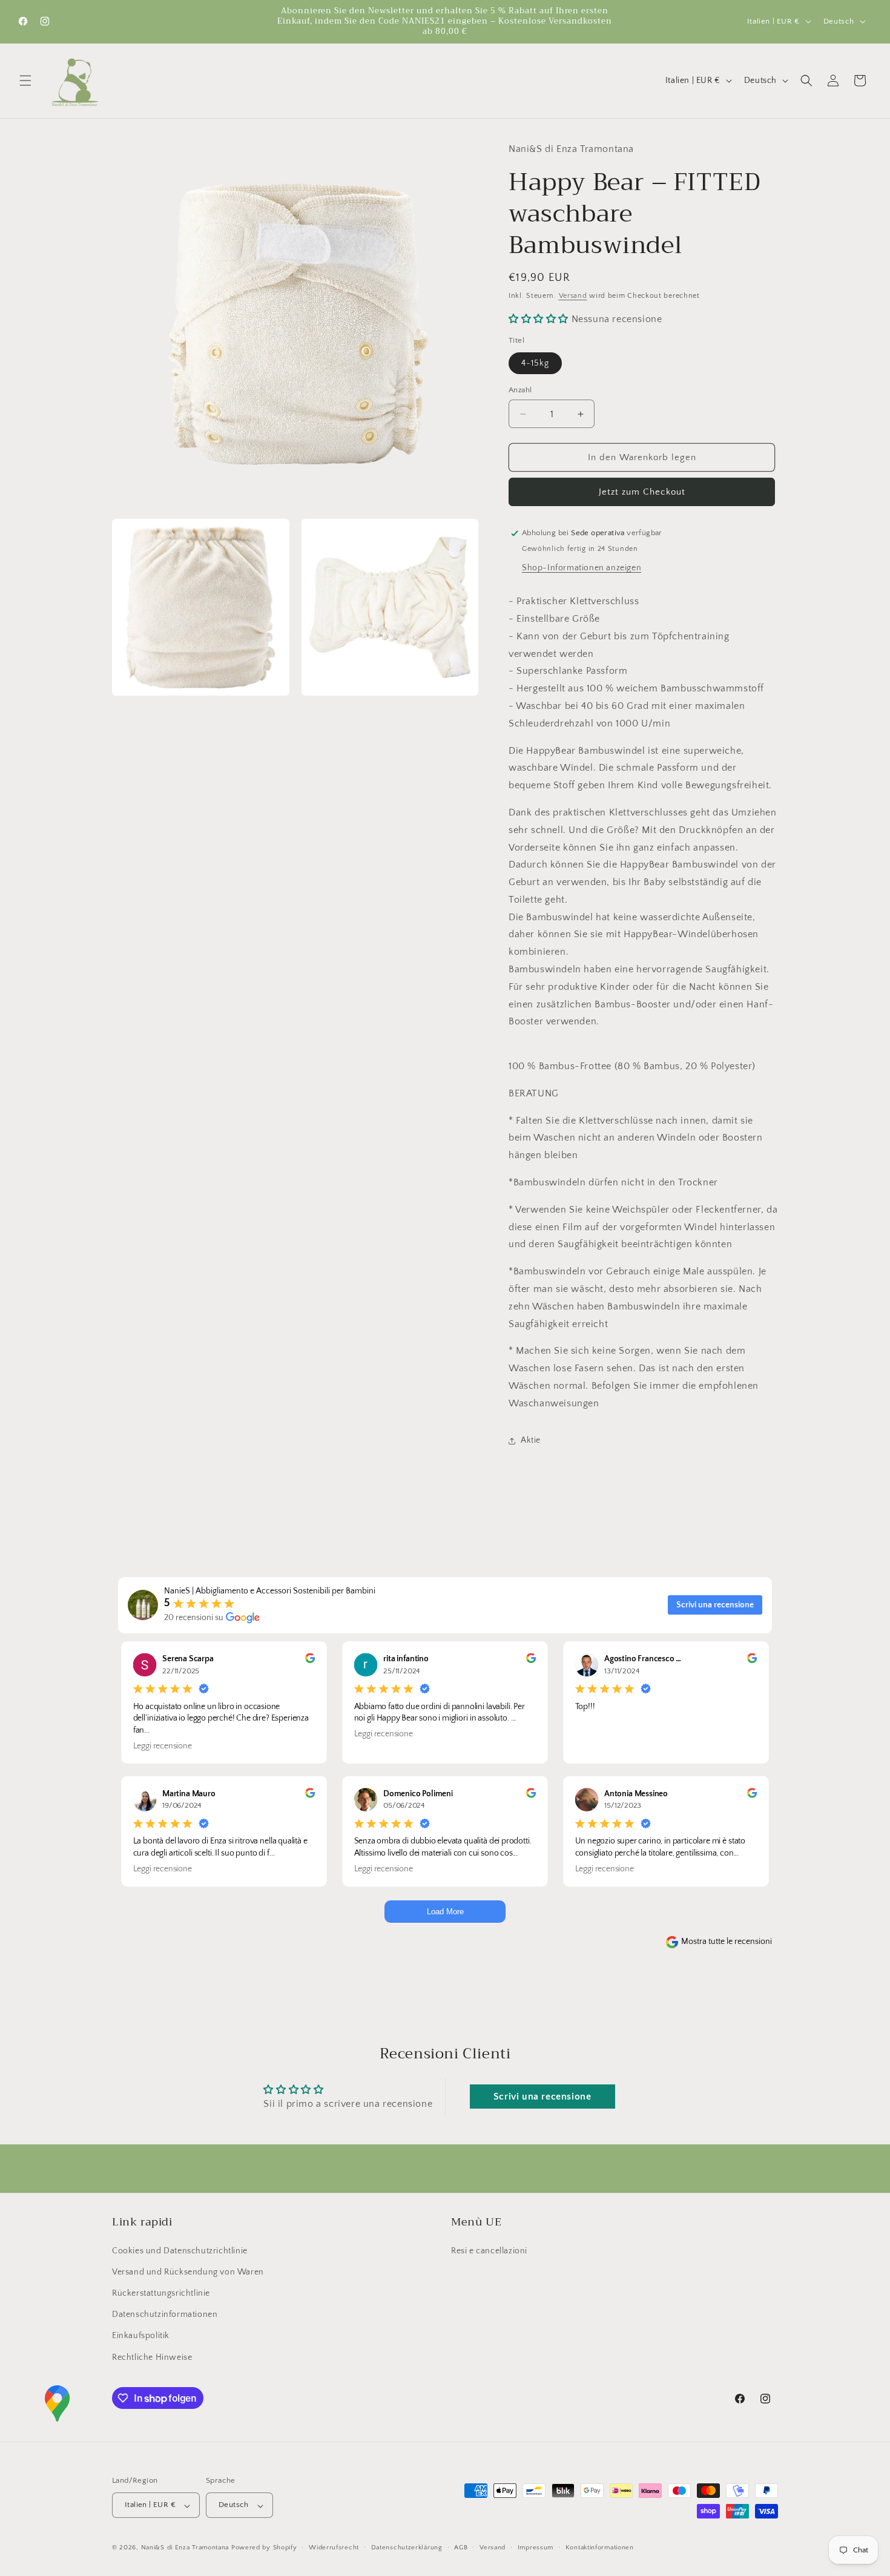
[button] (25, 81)
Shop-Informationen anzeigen (582, 568)
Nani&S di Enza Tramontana (185, 2548)
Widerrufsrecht (334, 2548)
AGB (461, 2548)
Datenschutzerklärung (407, 2548)
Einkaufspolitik (141, 2336)
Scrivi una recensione (715, 1605)
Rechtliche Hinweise (152, 2357)
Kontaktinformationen (600, 2548)
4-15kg (535, 363)
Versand (573, 296)
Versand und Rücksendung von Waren (188, 2271)
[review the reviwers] (310, 1661)
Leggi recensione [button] (163, 1745)
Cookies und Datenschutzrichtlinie (180, 2250)
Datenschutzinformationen (165, 2314)
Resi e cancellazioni (489, 2250)
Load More (445, 1912)
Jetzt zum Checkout (642, 492)
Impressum (536, 2548)
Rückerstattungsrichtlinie (161, 2293)
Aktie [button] (531, 1440)
